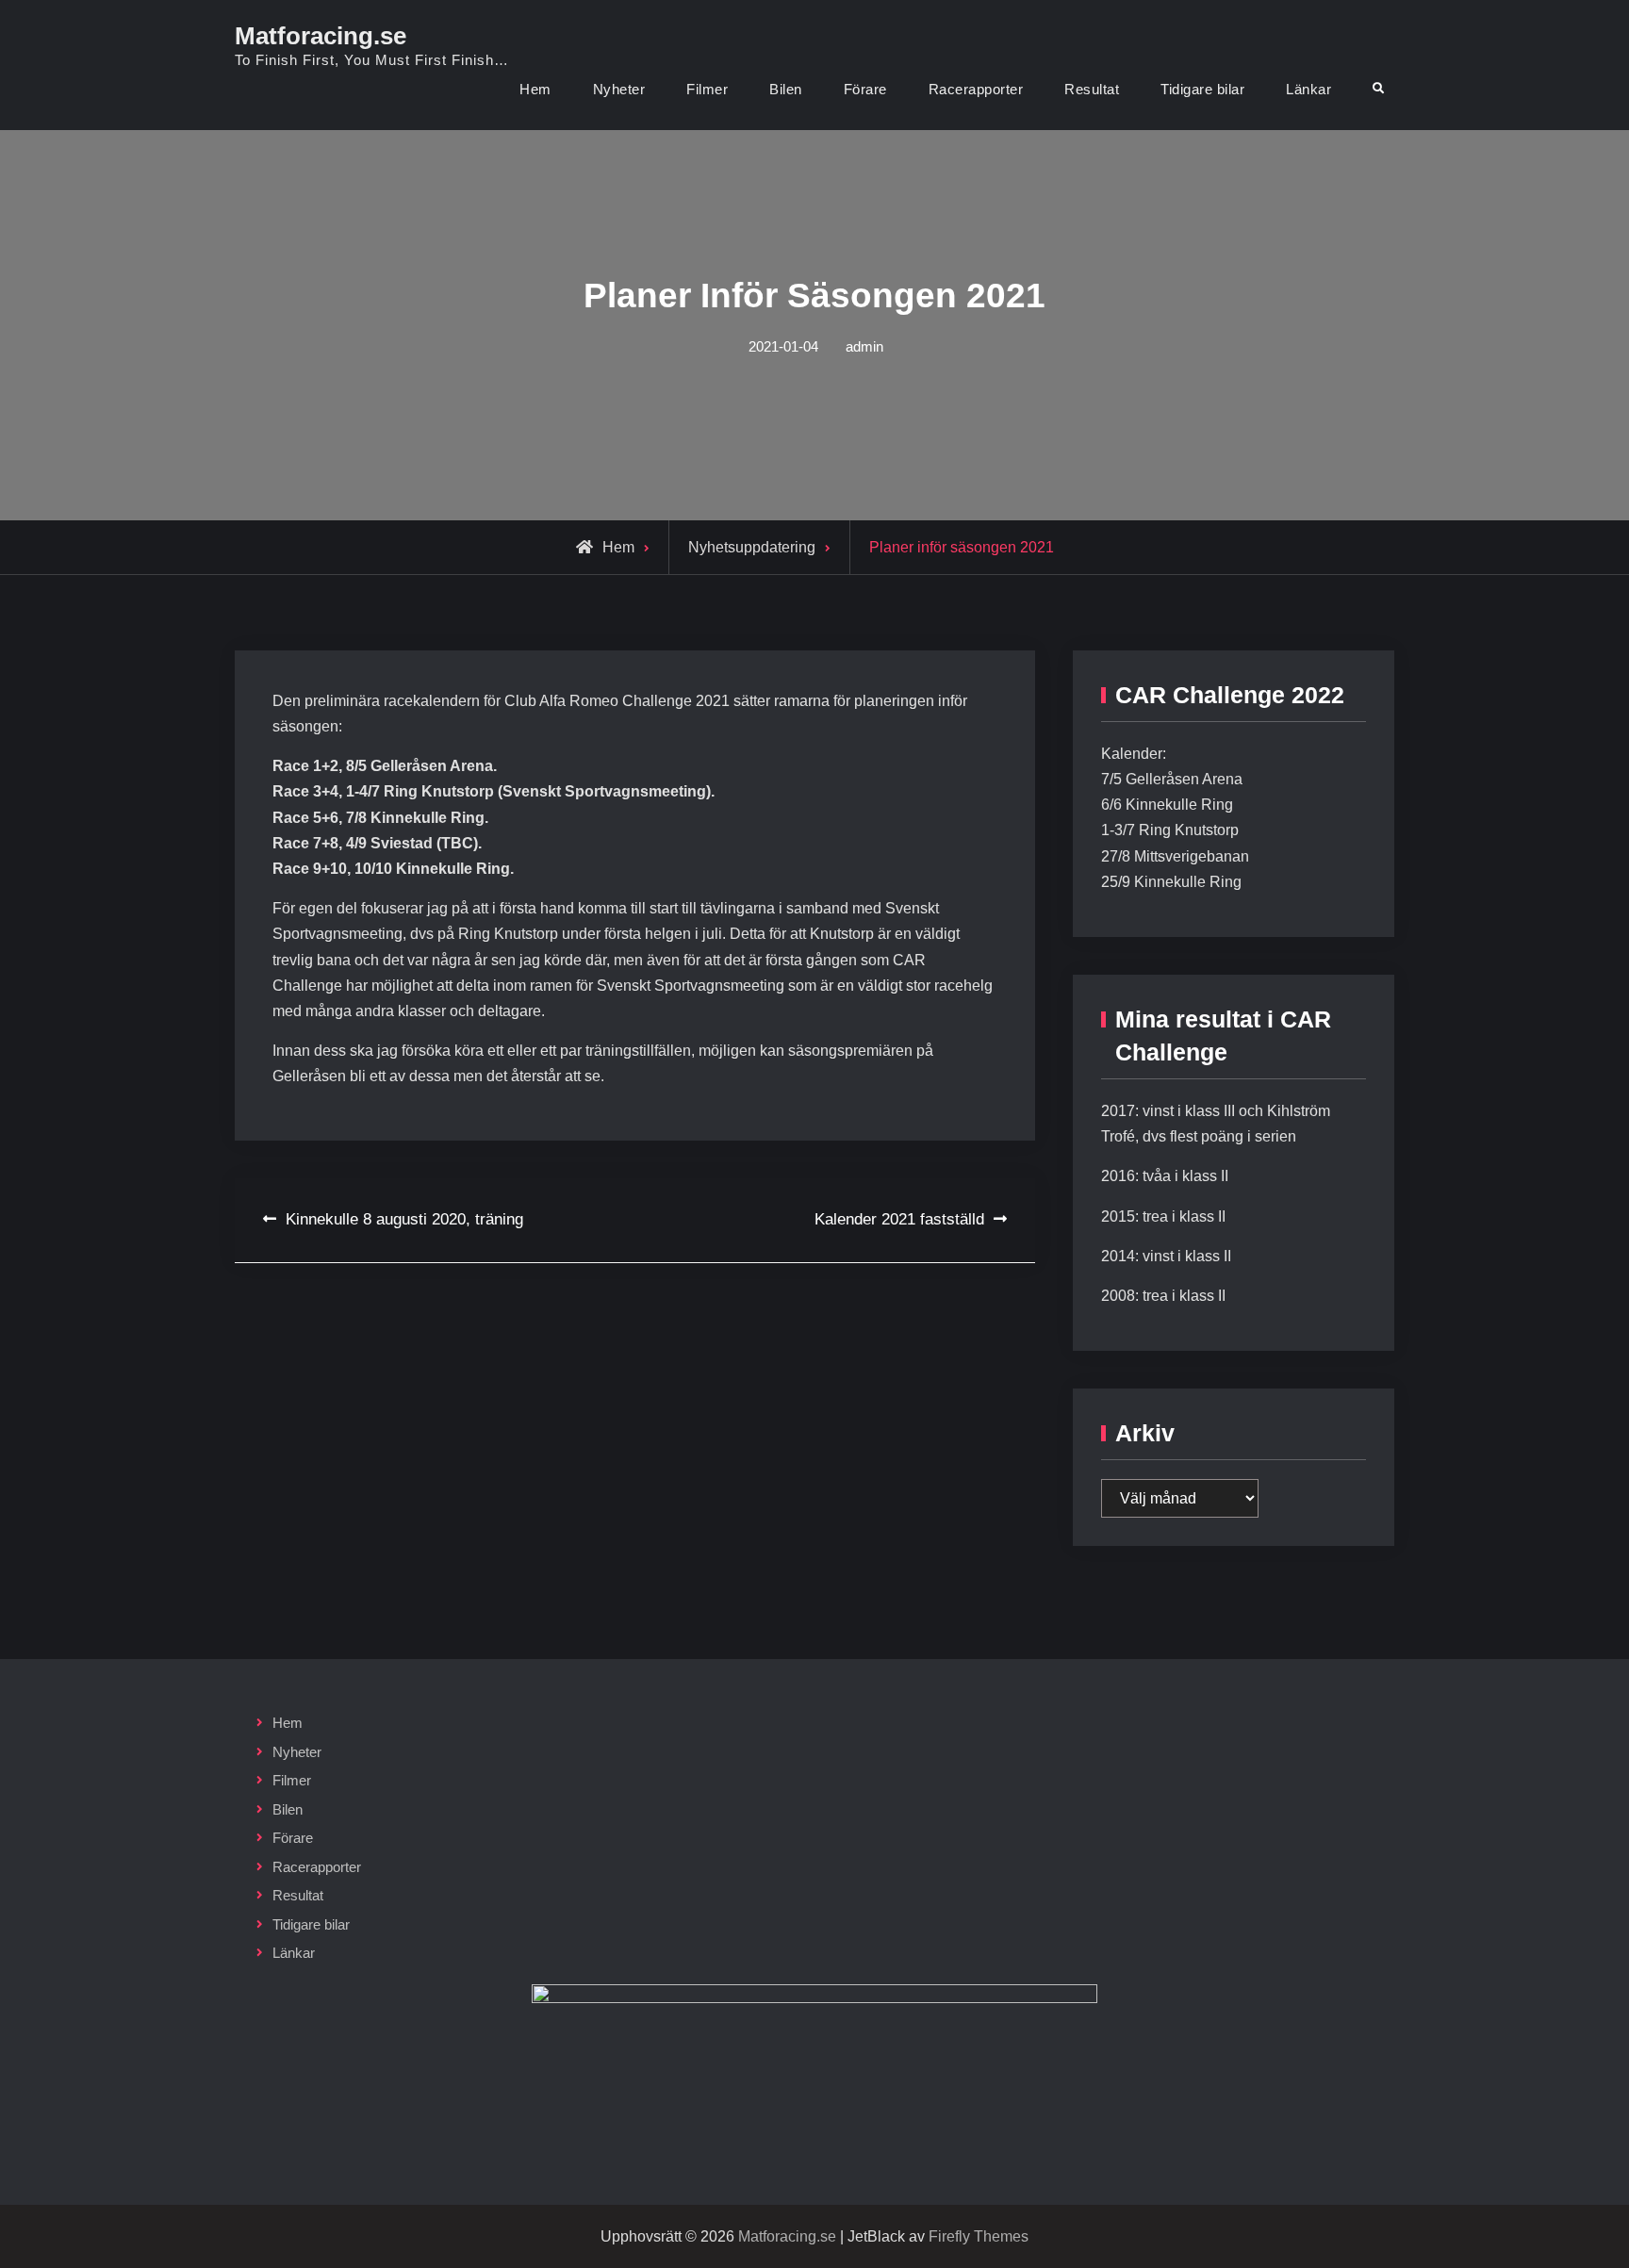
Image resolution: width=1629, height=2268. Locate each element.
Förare (865, 89)
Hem (535, 89)
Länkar (1308, 89)
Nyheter (619, 89)
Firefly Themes (979, 2236)
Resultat (1092, 89)
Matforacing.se (321, 36)
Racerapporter (976, 89)
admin (864, 346)
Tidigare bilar (1202, 89)
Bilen (786, 89)
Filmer (707, 89)
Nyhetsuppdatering (752, 547)
